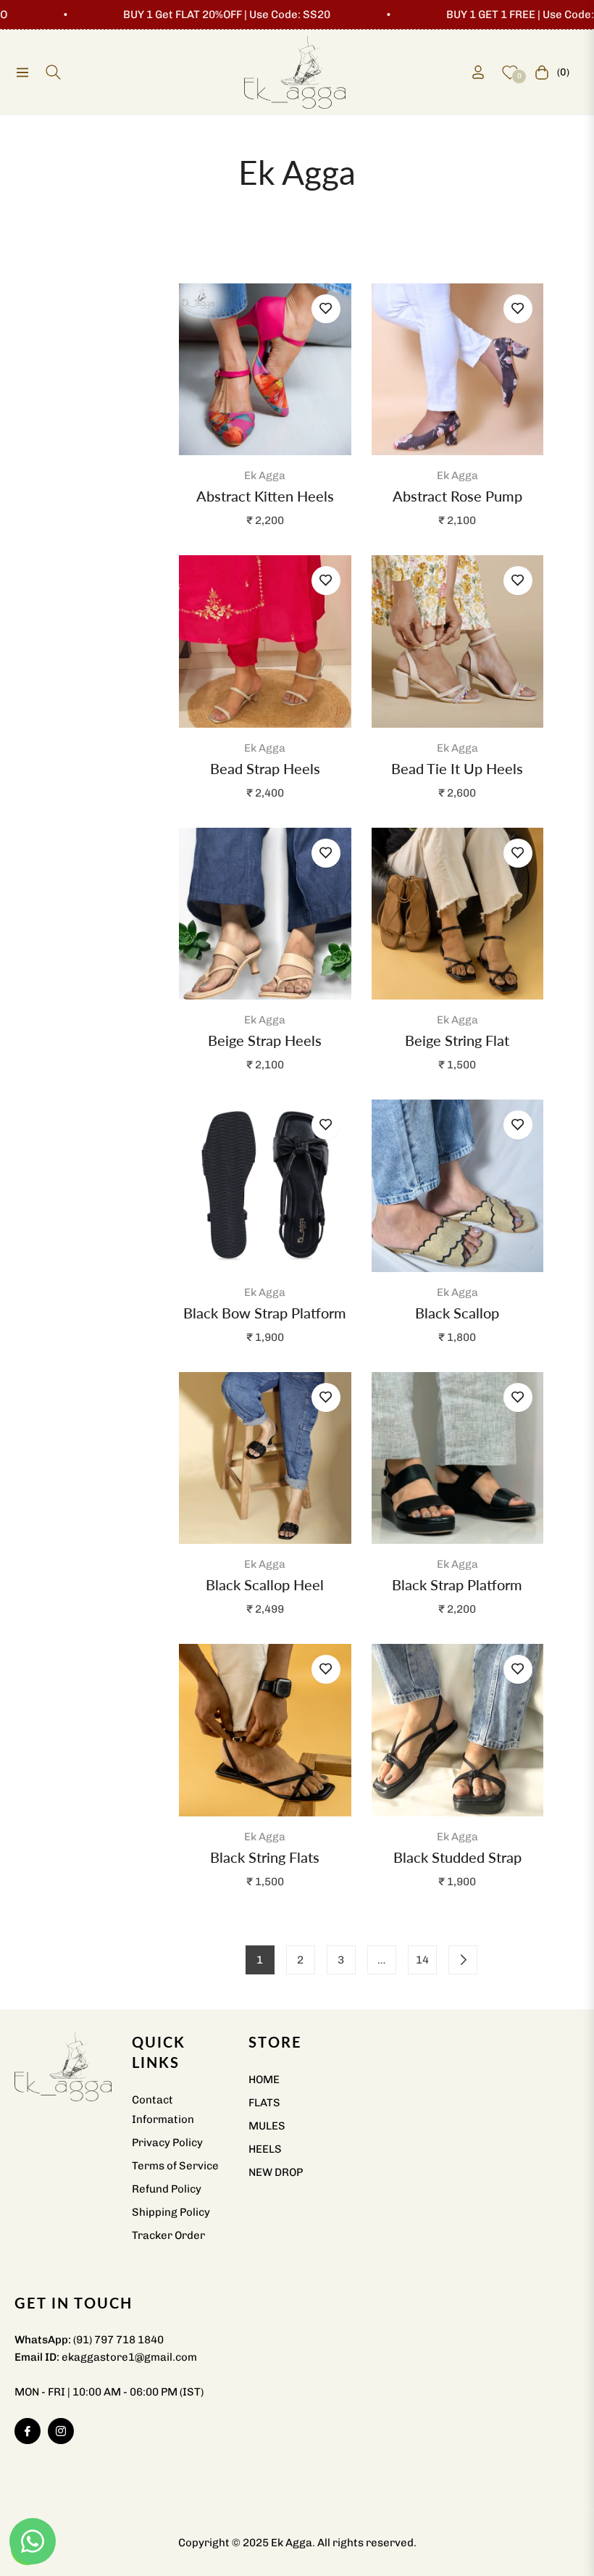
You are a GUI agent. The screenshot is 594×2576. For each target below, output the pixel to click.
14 (422, 1960)
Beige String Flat (457, 1040)
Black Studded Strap (457, 1857)
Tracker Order (168, 2235)
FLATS (264, 2103)
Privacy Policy (167, 2143)
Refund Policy (167, 2189)
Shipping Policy (171, 2212)
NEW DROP (276, 2172)
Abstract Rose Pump (457, 496)
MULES (267, 2126)
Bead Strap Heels (265, 768)
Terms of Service (175, 2166)
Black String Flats (265, 1857)
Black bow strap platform (265, 1313)
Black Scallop (457, 1313)
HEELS (265, 2149)
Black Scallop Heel (265, 1584)
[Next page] (463, 1960)
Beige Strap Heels (265, 1040)
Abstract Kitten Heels (265, 496)
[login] (478, 72)
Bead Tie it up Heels (457, 768)
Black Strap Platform (457, 1584)
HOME (264, 2080)
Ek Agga (265, 475)
